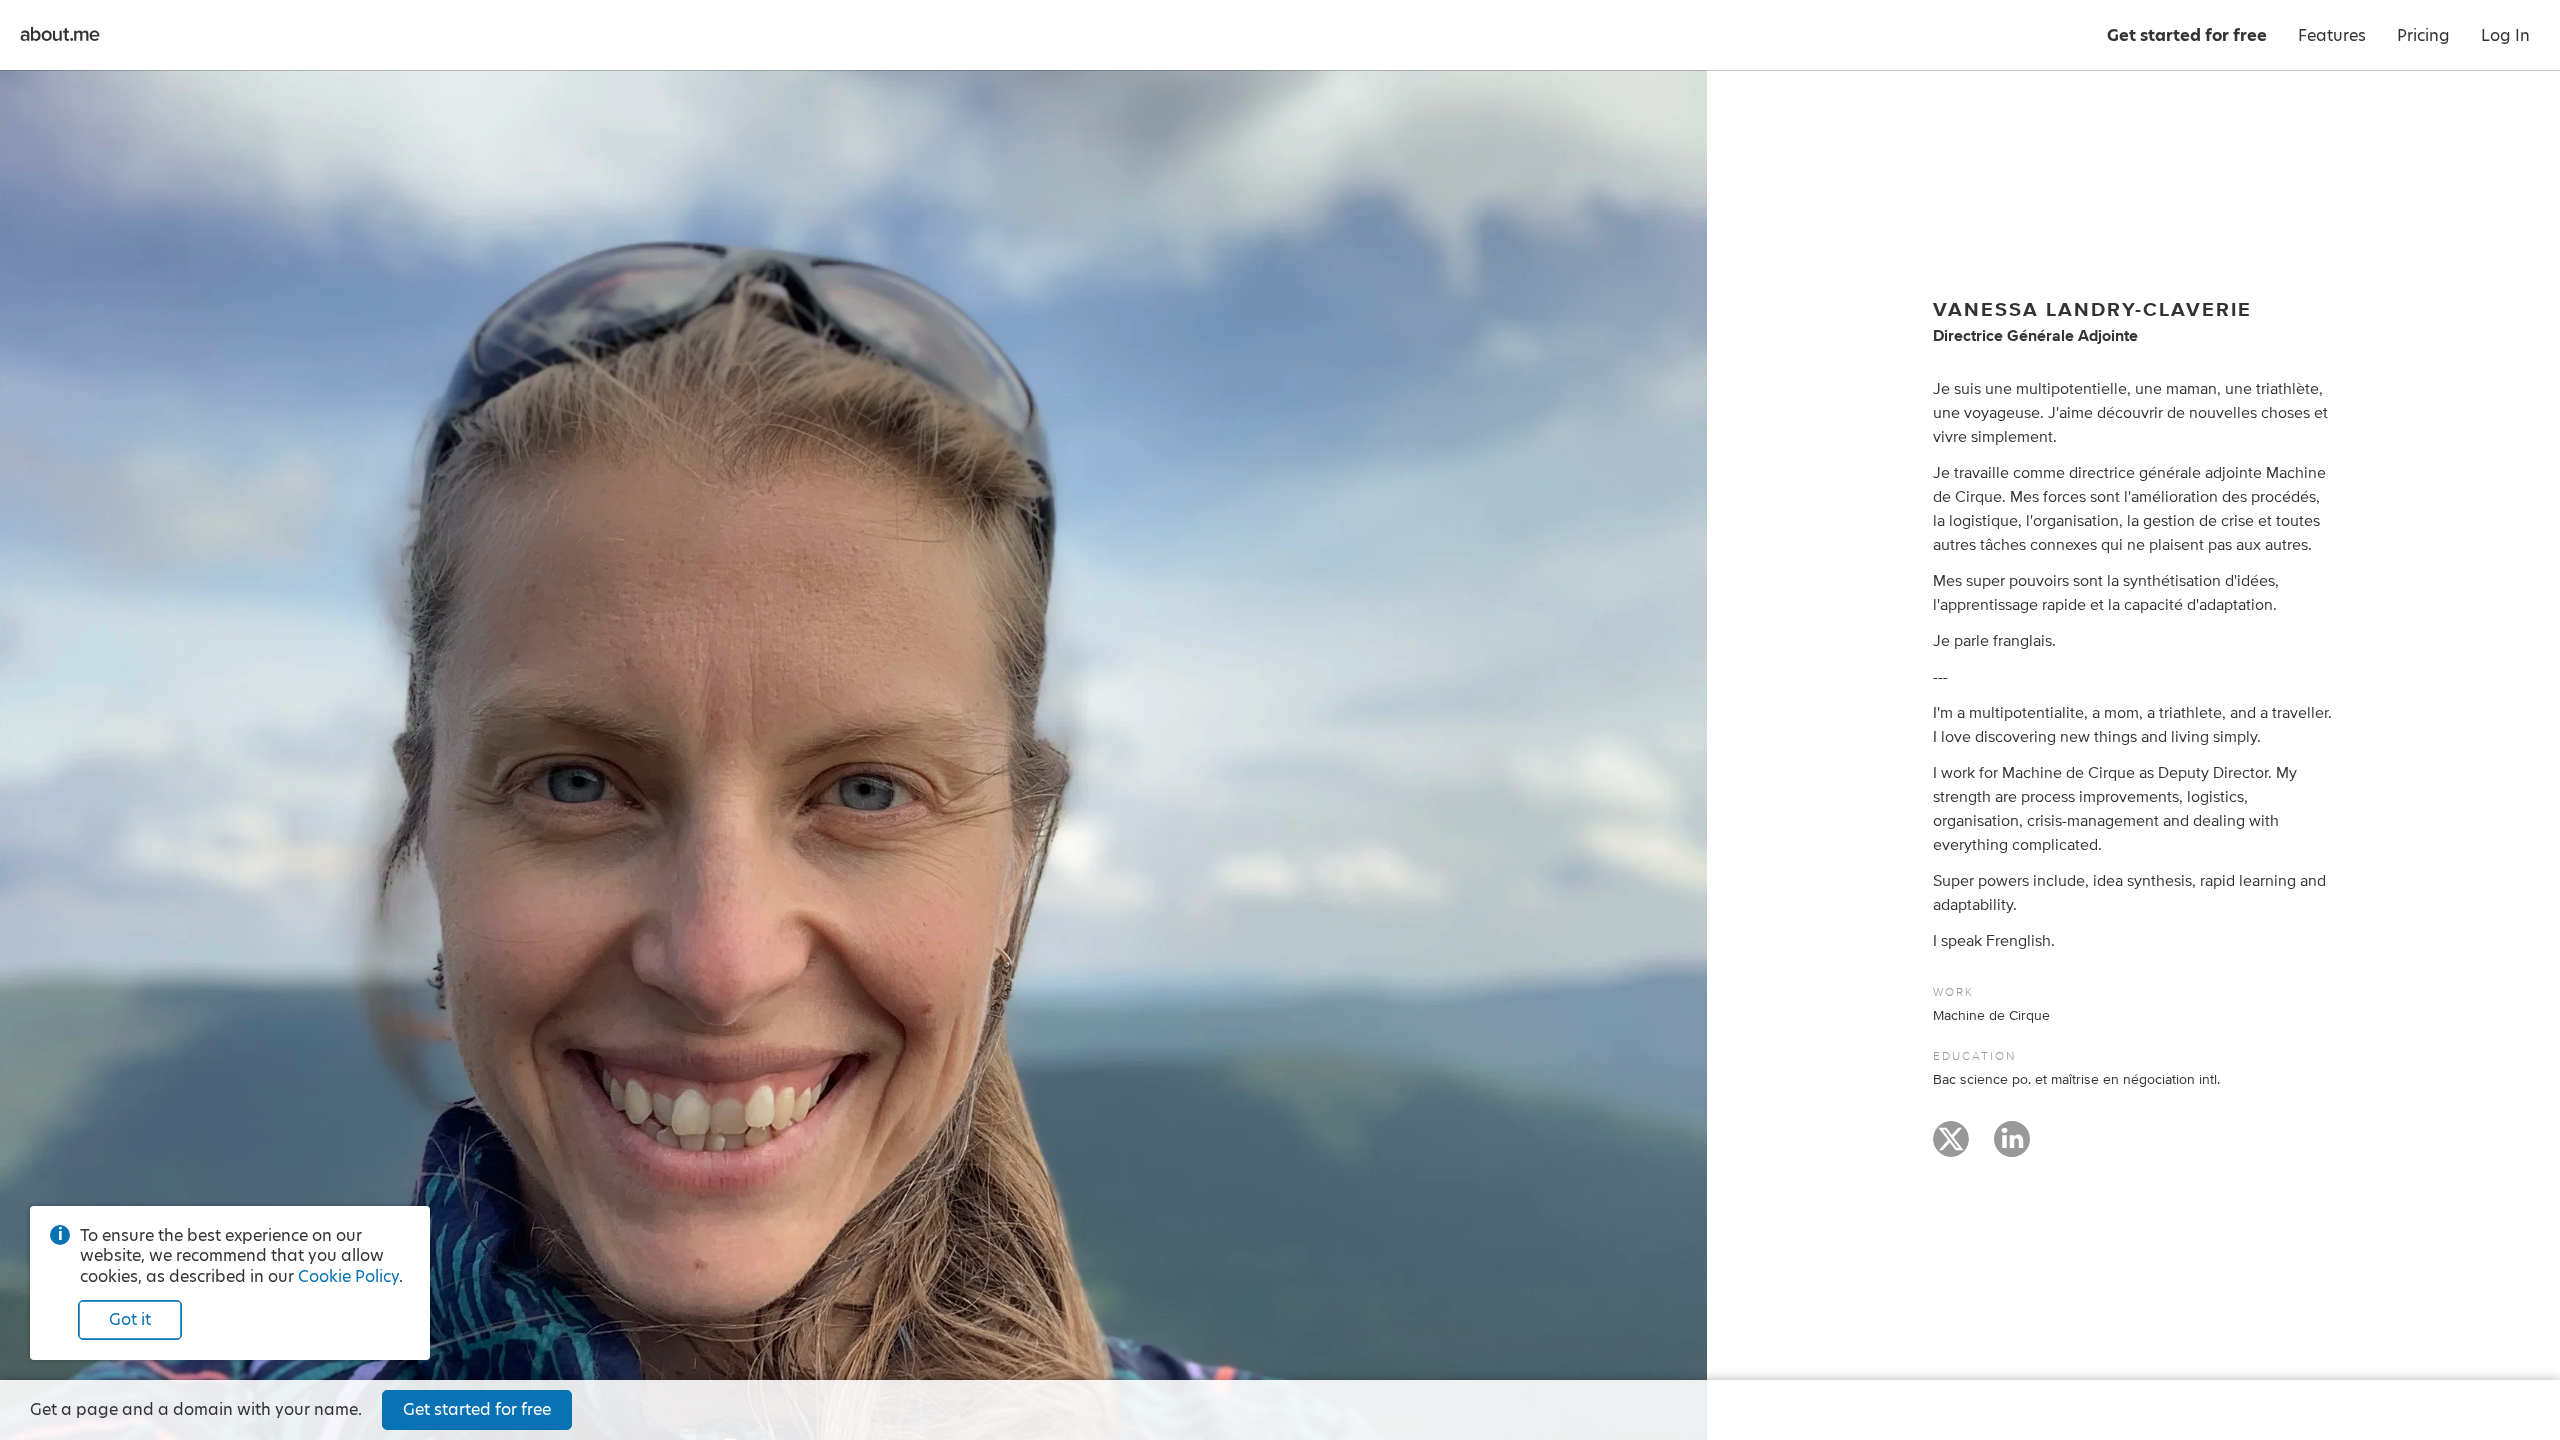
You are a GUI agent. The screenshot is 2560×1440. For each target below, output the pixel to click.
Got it (130, 1319)
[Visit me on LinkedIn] (2012, 1148)
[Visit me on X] (1951, 1148)
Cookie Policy (348, 1276)
